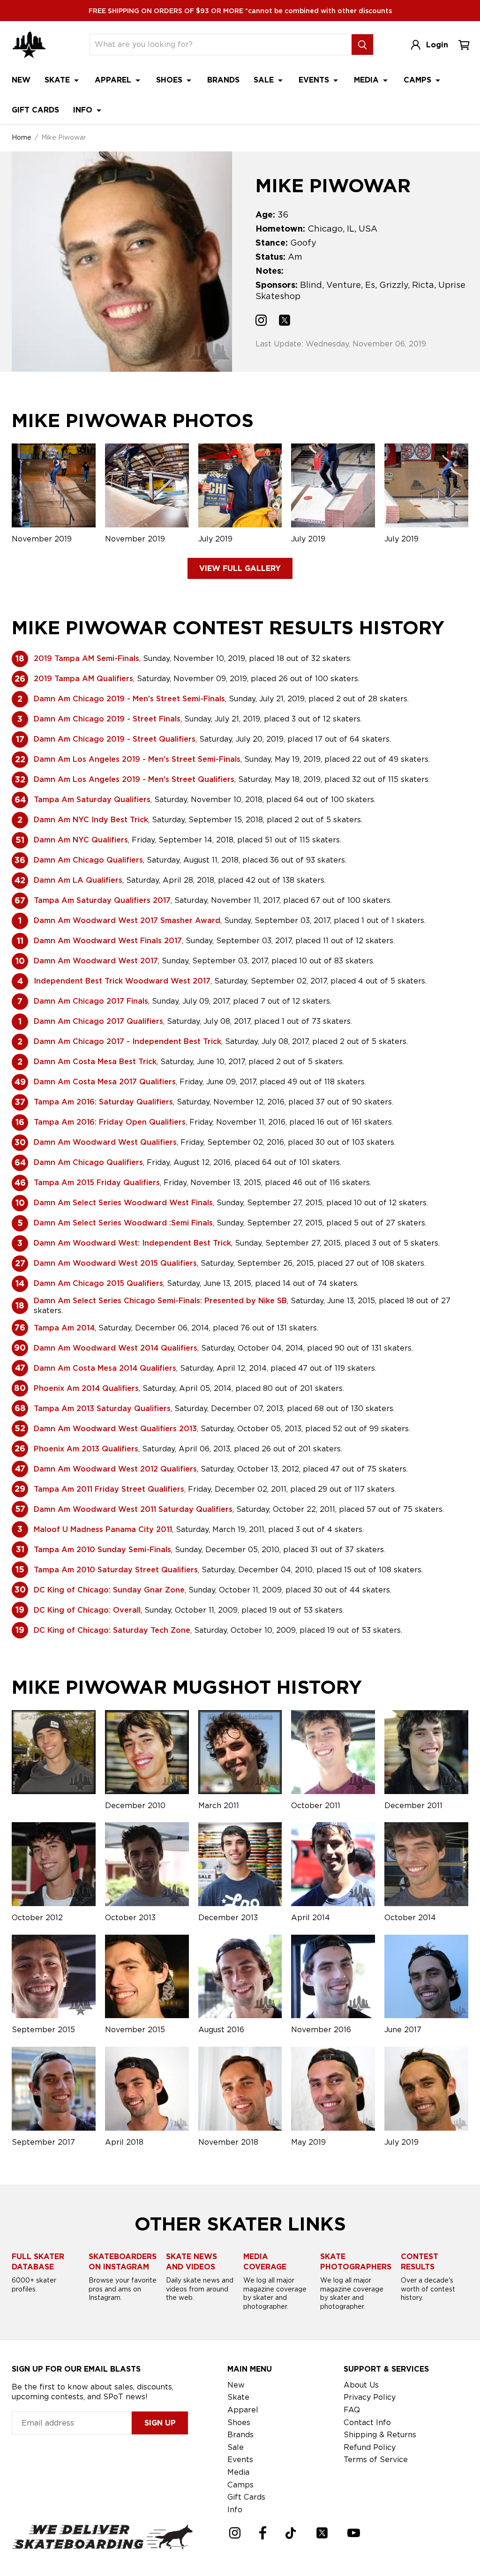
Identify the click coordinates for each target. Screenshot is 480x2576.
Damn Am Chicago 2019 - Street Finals (107, 719)
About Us (361, 2385)
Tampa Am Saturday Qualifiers (92, 800)
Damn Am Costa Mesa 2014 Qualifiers (105, 1368)
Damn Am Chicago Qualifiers (88, 860)
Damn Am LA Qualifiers (78, 880)
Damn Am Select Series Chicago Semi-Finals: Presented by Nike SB (160, 1301)
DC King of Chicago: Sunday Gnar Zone (109, 1590)
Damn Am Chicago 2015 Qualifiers (98, 1283)
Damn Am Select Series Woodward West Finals (123, 1203)
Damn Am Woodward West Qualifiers (105, 1142)
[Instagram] (235, 2533)
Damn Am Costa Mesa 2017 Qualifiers (105, 1082)
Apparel (114, 80)
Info (84, 110)
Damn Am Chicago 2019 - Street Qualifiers (115, 739)
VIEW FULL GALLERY (240, 568)
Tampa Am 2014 (64, 1328)
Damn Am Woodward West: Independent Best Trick (132, 1243)
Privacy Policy (370, 2397)
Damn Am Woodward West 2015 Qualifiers (115, 1263)
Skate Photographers (356, 2262)
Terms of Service (376, 2460)
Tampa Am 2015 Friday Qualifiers (97, 1183)
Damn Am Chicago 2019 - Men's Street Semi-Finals (129, 699)
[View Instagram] (261, 322)
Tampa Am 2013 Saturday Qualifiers (102, 1408)
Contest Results (420, 2262)
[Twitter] (322, 2533)
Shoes (170, 80)
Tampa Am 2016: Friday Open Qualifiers (110, 1122)
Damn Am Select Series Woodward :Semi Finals (123, 1223)
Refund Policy (370, 2447)
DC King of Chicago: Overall (87, 1610)
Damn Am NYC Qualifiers (81, 840)
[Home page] (29, 45)
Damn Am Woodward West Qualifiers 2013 (115, 1429)
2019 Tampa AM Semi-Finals (86, 658)
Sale (265, 80)
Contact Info (367, 2422)
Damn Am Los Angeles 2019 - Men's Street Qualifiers (134, 779)
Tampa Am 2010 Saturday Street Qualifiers (116, 1570)
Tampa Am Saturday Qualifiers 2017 (102, 900)
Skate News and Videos (191, 2262)
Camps (419, 80)
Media (367, 80)
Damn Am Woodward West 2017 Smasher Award (127, 920)
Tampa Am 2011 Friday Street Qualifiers (109, 1489)
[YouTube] (354, 2533)
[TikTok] (291, 2533)
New (21, 80)
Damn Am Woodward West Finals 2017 (108, 941)
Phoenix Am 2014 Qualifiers (86, 1388)
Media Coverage (265, 2262)
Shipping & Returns (380, 2435)
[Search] (362, 45)
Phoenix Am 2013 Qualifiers (86, 1449)
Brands (223, 80)
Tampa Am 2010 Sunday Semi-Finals (102, 1550)
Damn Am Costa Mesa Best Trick (95, 1062)
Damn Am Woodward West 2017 (96, 961)
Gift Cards (35, 110)
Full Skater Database (38, 2262)
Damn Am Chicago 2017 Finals (91, 1001)
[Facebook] (263, 2533)
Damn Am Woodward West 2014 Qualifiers (116, 1348)
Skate (58, 80)
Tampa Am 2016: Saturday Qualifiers (103, 1102)
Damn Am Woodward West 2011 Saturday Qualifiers (133, 1509)
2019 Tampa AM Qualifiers (83, 679)
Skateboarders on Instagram (123, 2262)
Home (22, 137)
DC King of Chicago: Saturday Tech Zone (112, 1630)
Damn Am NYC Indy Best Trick (91, 820)
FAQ (352, 2410)
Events (315, 80)
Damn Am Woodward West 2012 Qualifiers (115, 1469)
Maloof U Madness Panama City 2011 (103, 1529)
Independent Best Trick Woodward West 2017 (122, 981)
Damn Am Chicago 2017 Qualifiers (98, 1021)
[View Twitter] (285, 322)
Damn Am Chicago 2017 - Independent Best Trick (127, 1041)
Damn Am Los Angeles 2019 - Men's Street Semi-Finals (137, 759)
